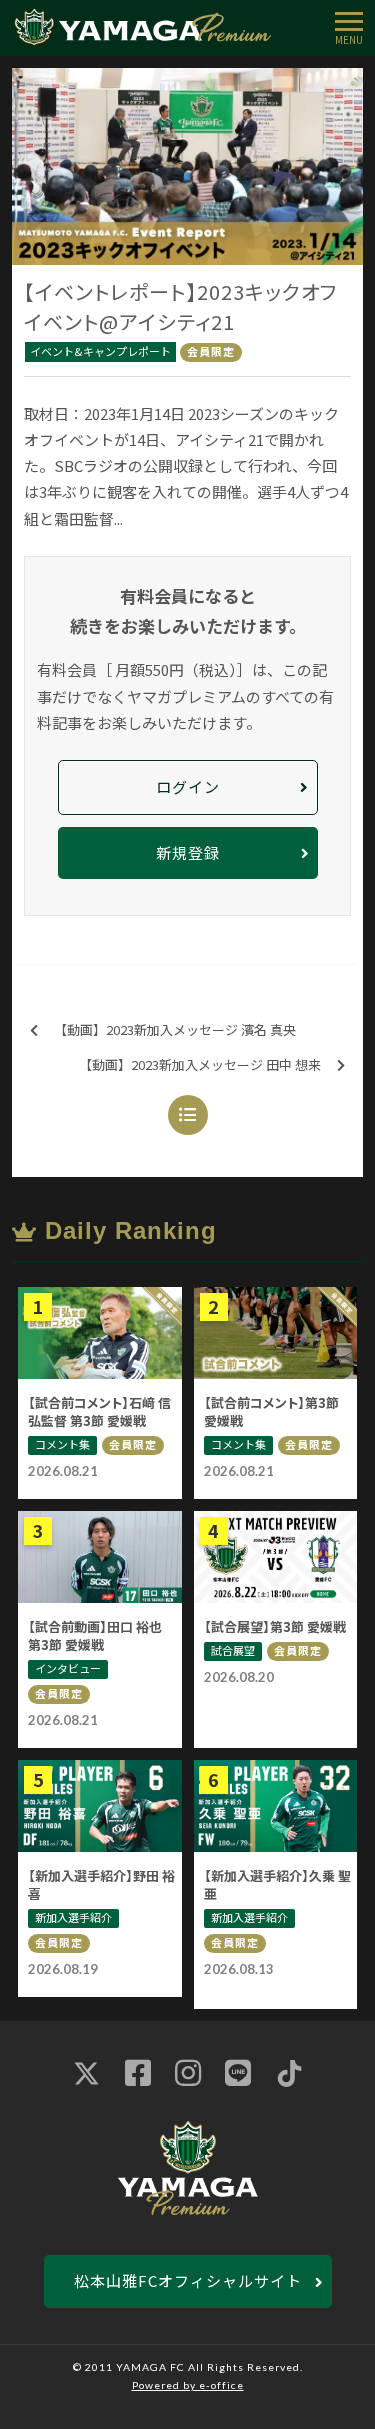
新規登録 (188, 852)
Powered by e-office (188, 2385)
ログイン (188, 786)
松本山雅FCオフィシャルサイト (188, 2280)
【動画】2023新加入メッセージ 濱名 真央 (175, 1029)
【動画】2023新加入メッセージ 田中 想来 (200, 1064)
